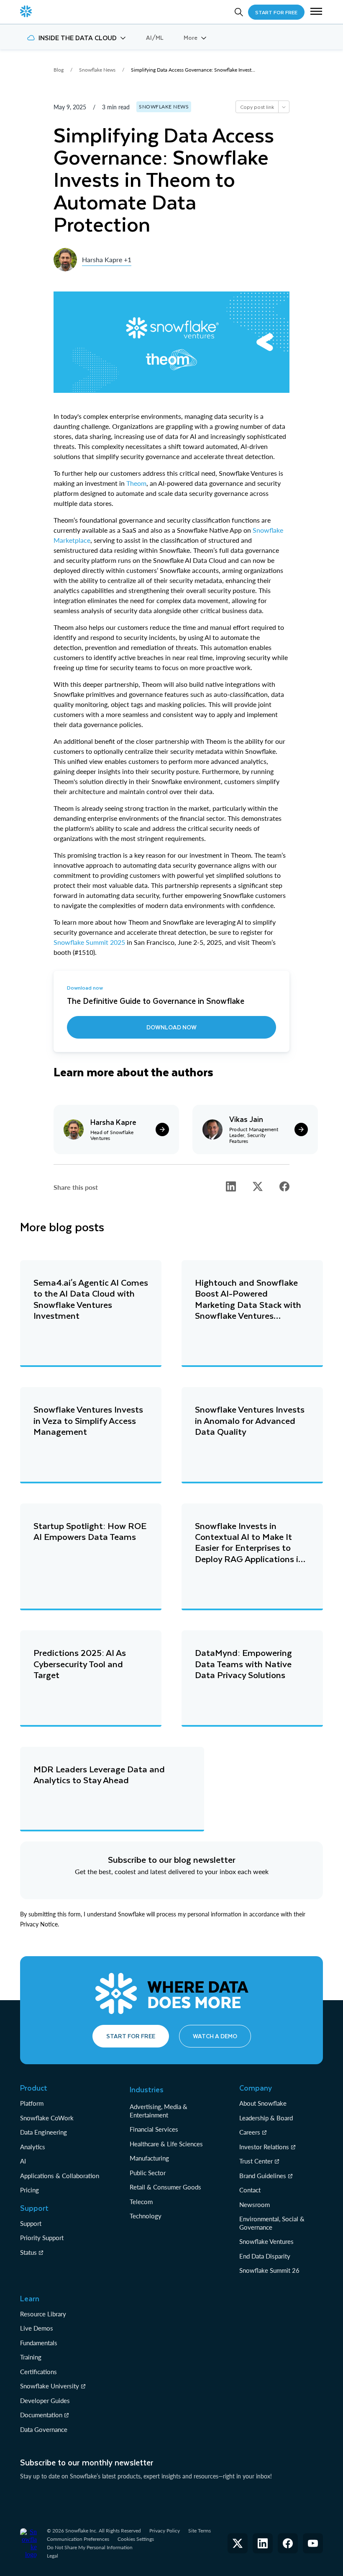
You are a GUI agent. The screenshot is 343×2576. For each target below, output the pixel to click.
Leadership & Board (266, 2118)
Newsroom (255, 2205)
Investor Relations (264, 2147)
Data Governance (44, 2429)
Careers (250, 2132)
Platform (32, 2103)
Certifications (38, 2372)
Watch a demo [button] (215, 2036)
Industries (147, 2089)
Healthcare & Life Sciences (166, 2144)
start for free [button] (276, 12)
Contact (250, 2190)
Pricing (29, 2190)
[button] (316, 12)
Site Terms (200, 2531)
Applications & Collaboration (60, 2176)
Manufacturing (149, 2158)
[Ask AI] (284, 107)
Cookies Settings (136, 2539)
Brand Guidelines (263, 2176)
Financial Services (154, 2129)
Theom (136, 483)
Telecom (141, 2202)
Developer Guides (45, 2401)
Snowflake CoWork (47, 2118)
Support (31, 2223)
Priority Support (42, 2238)
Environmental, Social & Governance (272, 2223)
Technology (146, 2216)
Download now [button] (171, 1027)
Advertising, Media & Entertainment (159, 2111)
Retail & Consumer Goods (165, 2187)
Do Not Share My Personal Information (90, 2547)
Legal (52, 2556)
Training (31, 2357)
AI (23, 2161)
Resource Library (43, 2314)
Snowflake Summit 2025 (89, 942)
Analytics (33, 2147)
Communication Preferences (78, 2539)
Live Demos (37, 2328)
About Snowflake (263, 2103)
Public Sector (148, 2173)
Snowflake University (50, 2386)
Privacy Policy (165, 2531)
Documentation (41, 2415)
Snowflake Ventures (266, 2241)
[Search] (239, 12)
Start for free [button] (131, 2036)
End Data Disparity (265, 2256)
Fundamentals (39, 2343)
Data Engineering (44, 2132)
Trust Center (256, 2161)
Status (28, 2252)
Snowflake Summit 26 (269, 2270)
